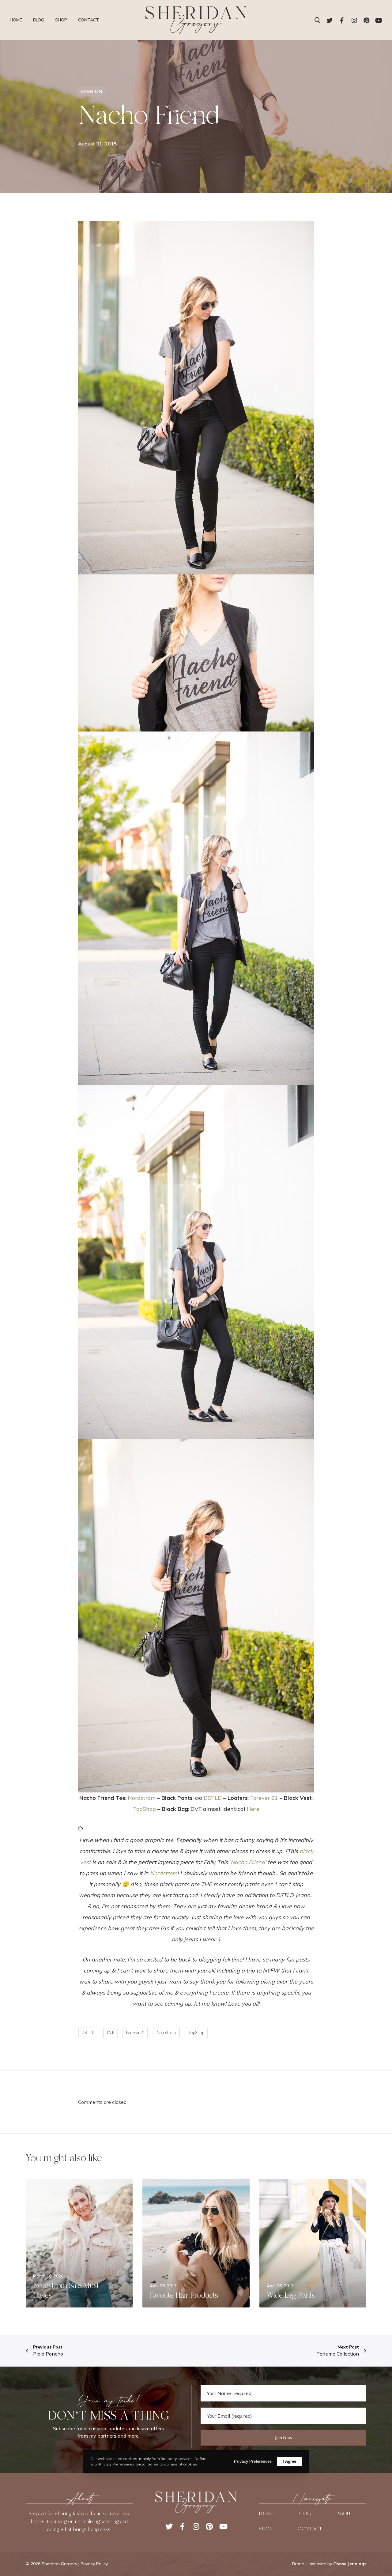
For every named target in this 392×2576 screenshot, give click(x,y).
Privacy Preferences (253, 2461)
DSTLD (213, 1798)
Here (253, 1809)
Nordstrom (142, 1798)
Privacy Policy (94, 2564)
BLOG (304, 2514)
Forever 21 (264, 1798)
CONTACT (310, 2529)
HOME (266, 2514)
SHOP (266, 2529)
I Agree (289, 2461)
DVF (111, 2033)
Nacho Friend (248, 1862)
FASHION (91, 91)
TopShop (144, 1809)
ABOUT (345, 2514)
